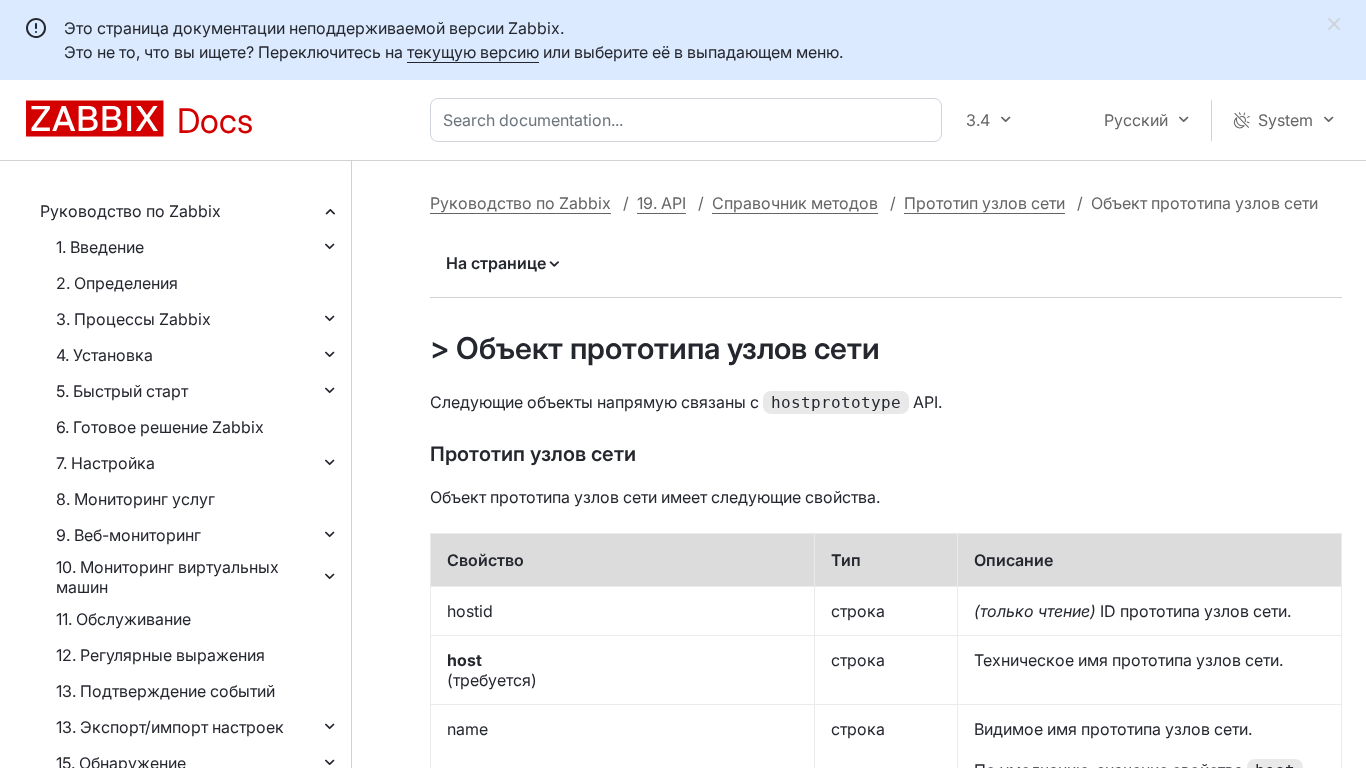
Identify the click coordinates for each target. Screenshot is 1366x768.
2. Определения (117, 283)
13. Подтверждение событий (165, 691)
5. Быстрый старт (122, 391)
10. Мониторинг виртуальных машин (167, 577)
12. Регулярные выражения (160, 655)
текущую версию (473, 52)
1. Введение (100, 247)
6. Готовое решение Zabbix (160, 427)
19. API (661, 203)
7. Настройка (105, 463)
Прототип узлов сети (984, 203)
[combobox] (690, 120)
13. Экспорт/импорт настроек (170, 727)
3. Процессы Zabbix (133, 319)
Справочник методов (795, 203)
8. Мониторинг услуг (135, 499)
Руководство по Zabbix (130, 211)
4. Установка (104, 355)
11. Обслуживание (123, 619)
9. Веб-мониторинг (128, 535)
